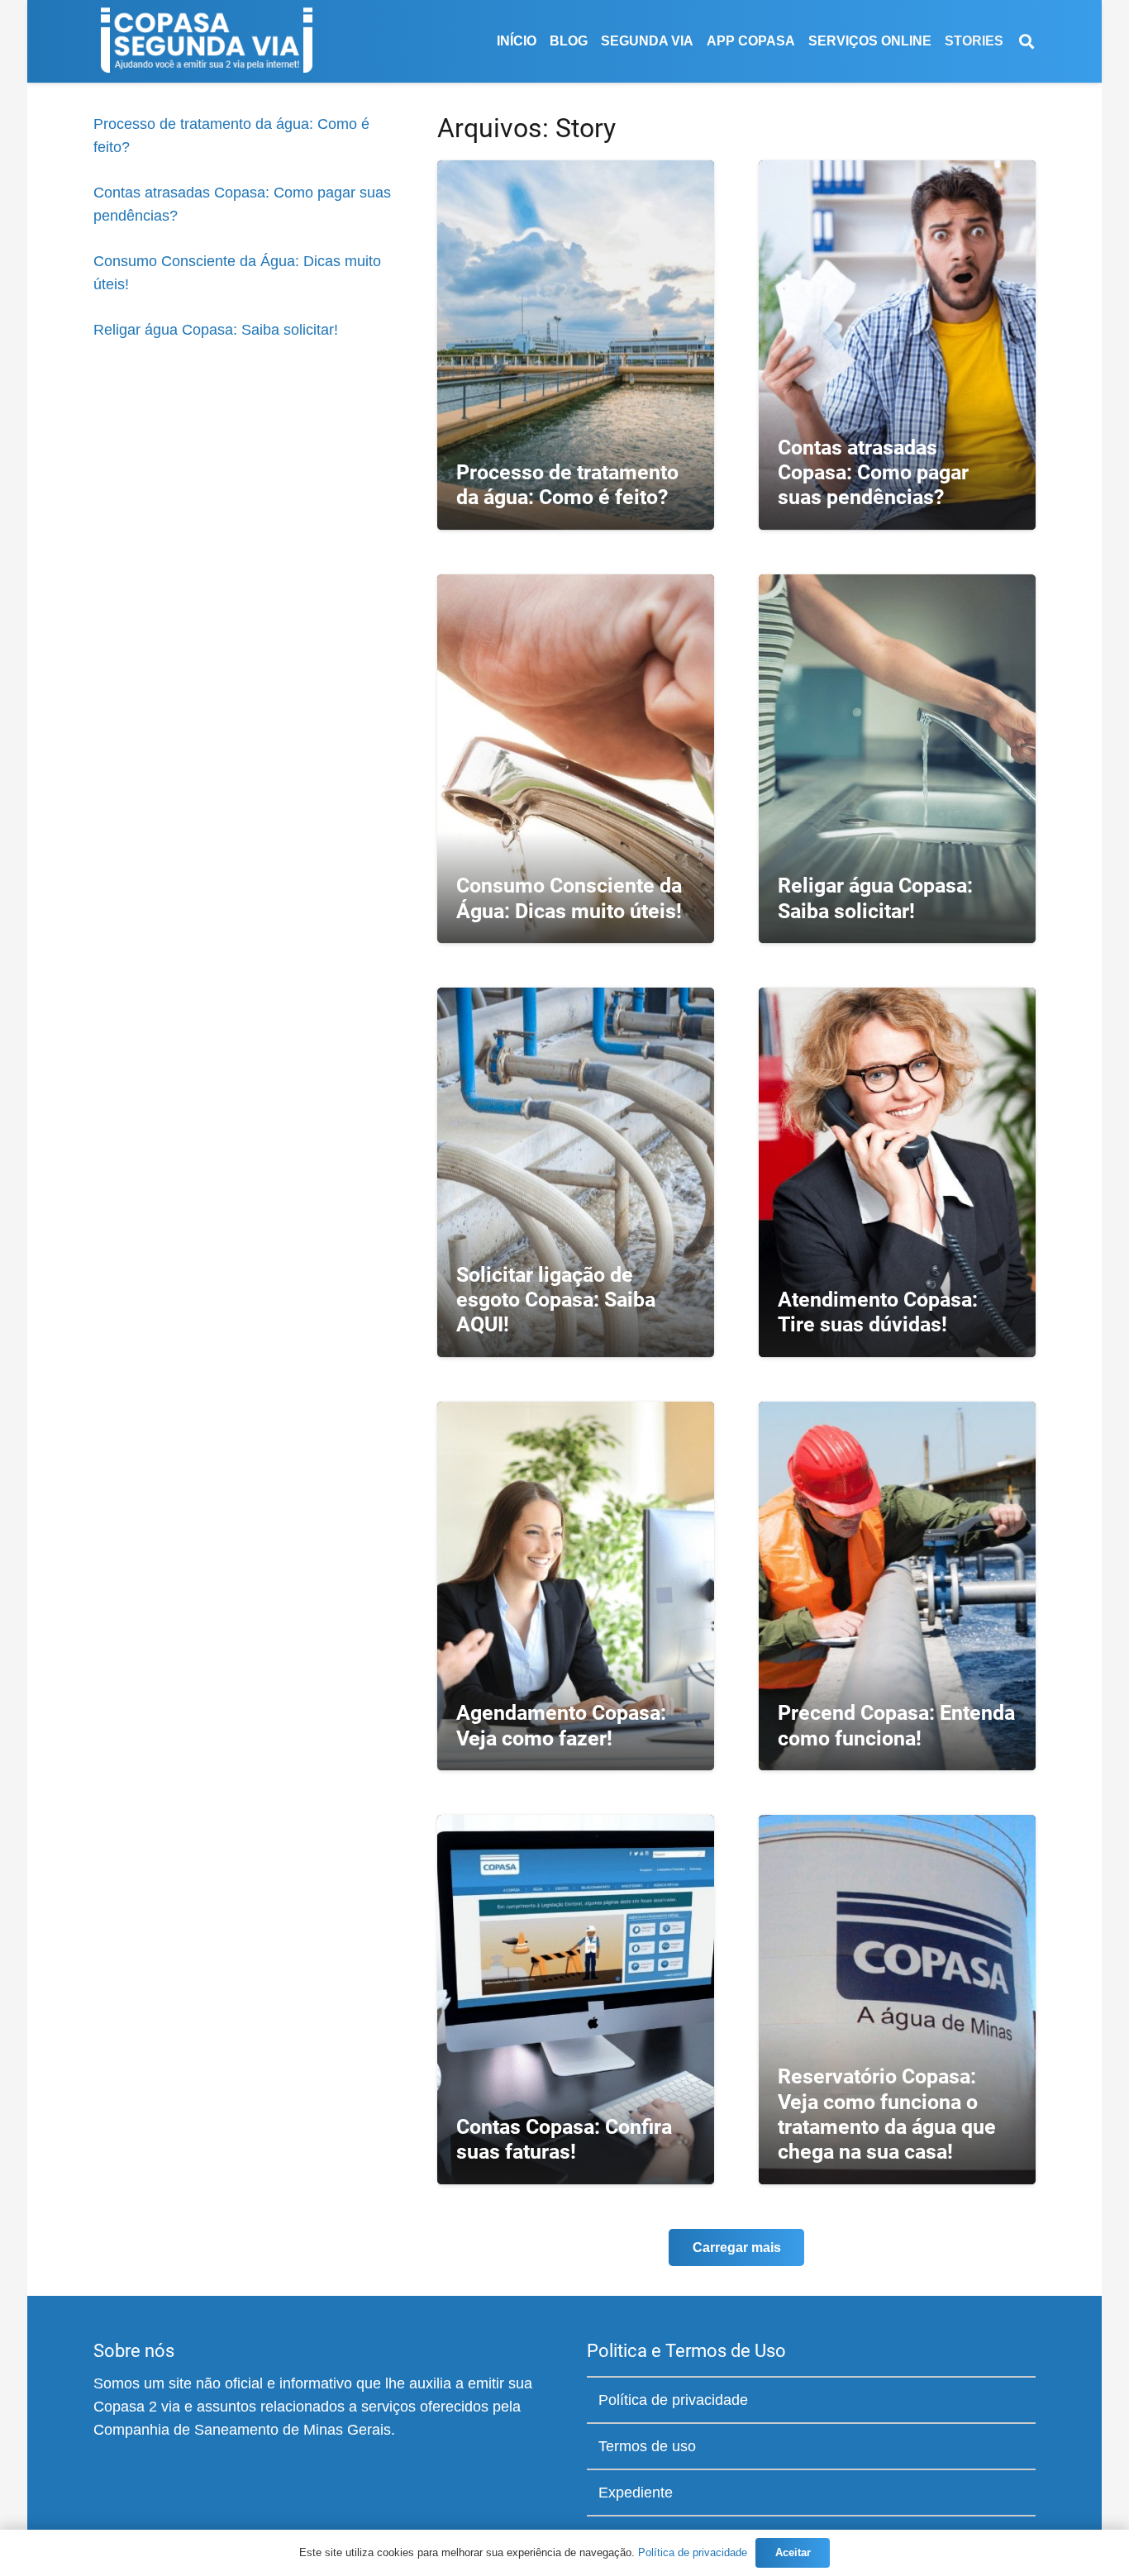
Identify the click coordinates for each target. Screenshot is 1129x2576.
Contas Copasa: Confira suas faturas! (564, 2139)
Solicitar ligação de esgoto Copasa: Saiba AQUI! (556, 1300)
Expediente (636, 2493)
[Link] (207, 41)
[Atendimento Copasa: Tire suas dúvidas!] (897, 1172)
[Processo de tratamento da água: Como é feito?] (576, 345)
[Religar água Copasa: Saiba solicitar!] (897, 759)
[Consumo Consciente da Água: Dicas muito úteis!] (576, 759)
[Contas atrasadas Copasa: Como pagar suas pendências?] (897, 345)
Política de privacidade (673, 2400)
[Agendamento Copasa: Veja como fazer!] (576, 1586)
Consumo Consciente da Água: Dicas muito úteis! (569, 898)
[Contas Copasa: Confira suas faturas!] (576, 1999)
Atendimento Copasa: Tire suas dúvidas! (878, 1312)
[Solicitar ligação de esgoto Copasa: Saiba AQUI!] (576, 1172)
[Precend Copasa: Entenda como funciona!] (897, 1586)
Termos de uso (647, 2446)
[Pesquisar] (1027, 41)
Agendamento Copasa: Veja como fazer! (561, 1725)
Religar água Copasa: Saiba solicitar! (216, 330)
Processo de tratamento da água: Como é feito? (567, 485)
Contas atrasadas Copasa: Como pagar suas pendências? (873, 472)
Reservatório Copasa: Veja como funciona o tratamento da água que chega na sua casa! (887, 2114)
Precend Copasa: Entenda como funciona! (896, 1725)
